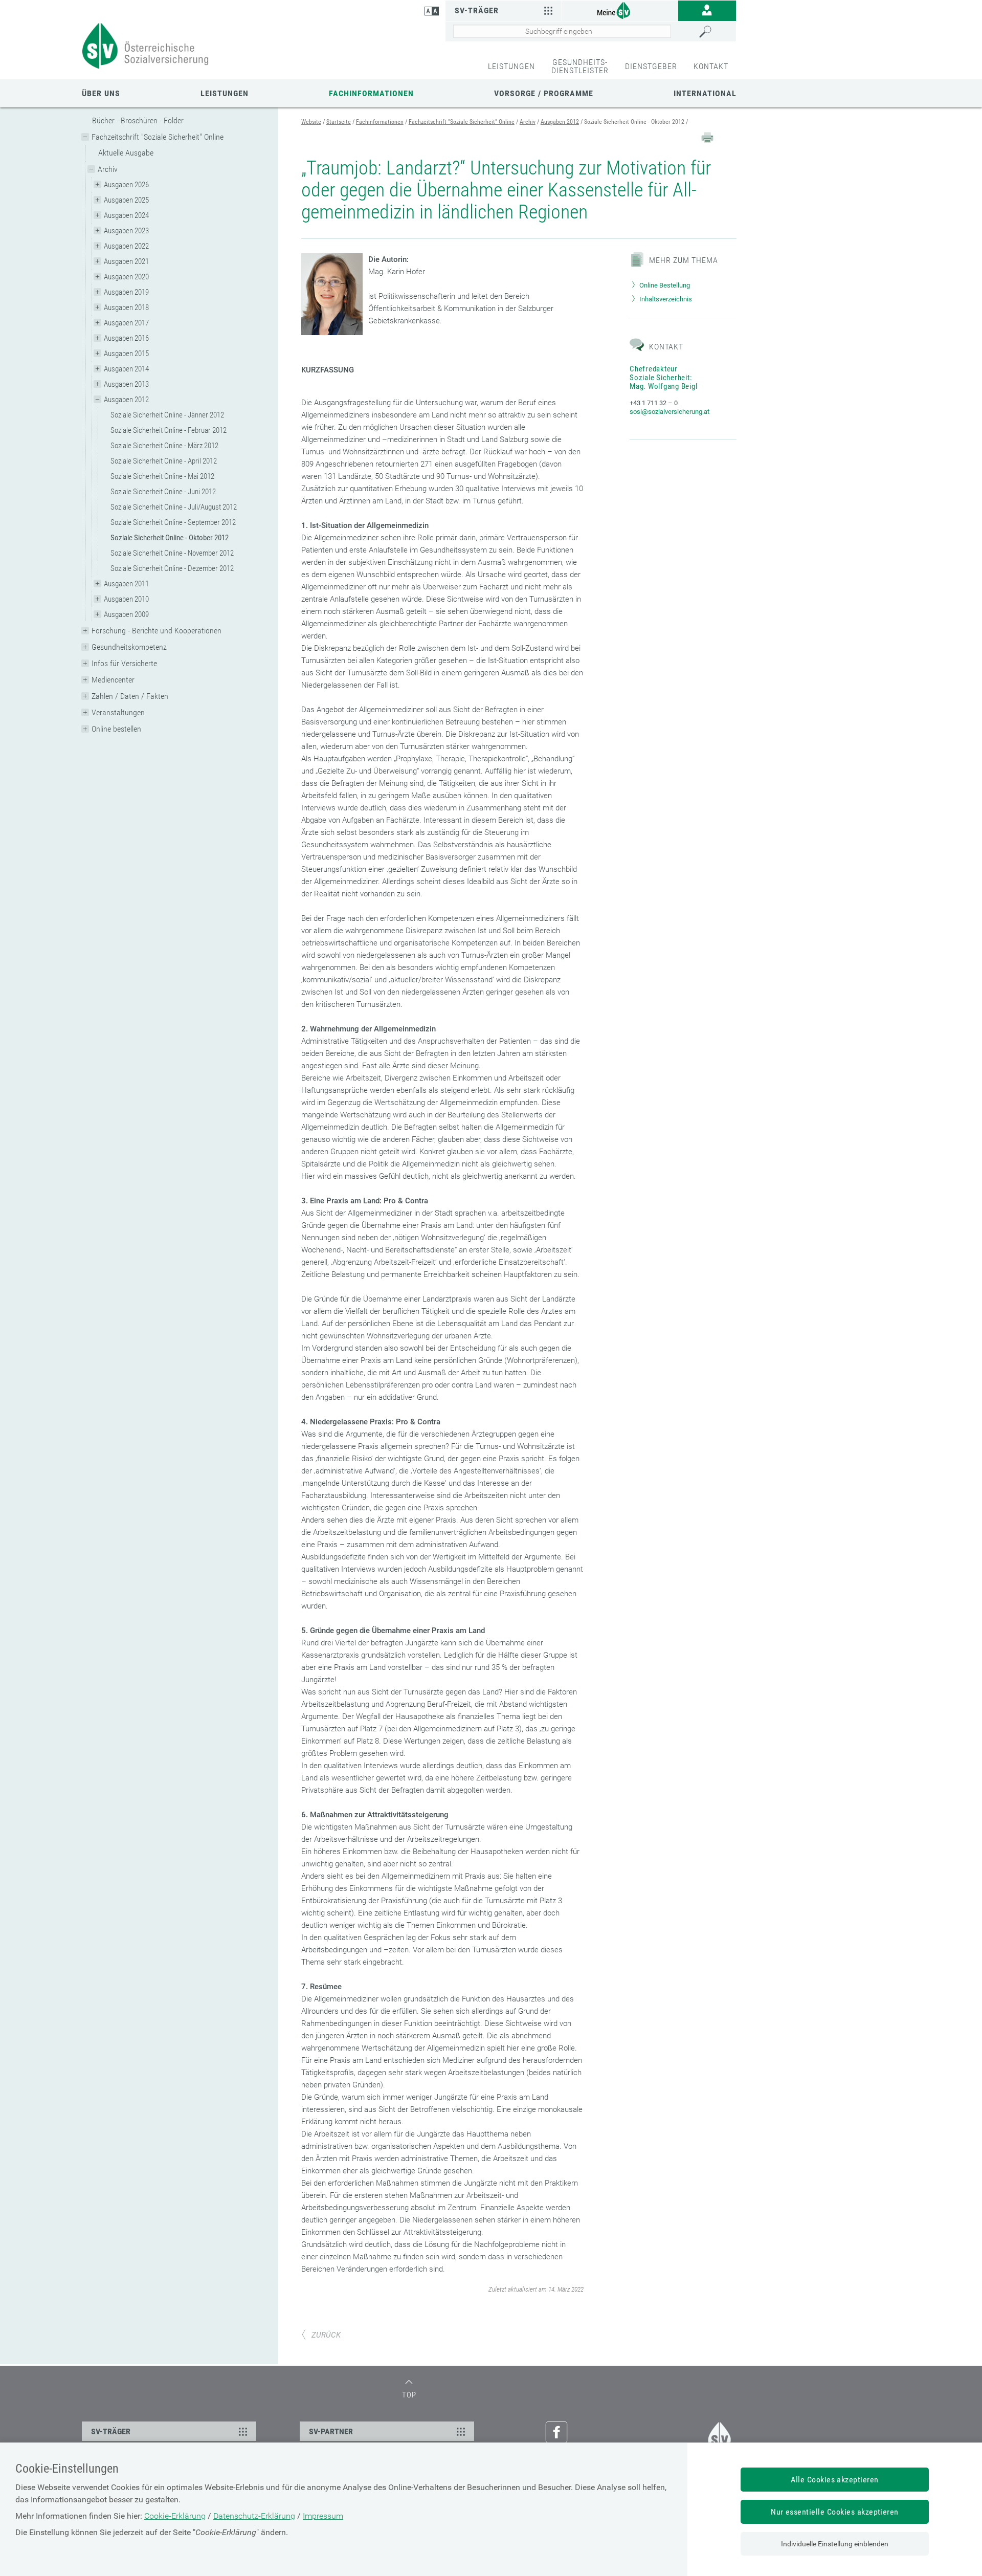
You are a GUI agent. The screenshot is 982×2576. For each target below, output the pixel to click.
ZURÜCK (326, 2335)
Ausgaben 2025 (126, 200)
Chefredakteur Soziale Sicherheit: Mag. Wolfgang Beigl (663, 378)
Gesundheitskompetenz (129, 647)
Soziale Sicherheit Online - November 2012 (172, 553)
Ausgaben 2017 (126, 323)
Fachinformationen (371, 93)
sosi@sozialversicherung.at (669, 412)
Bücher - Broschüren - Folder (138, 120)
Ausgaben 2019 (126, 292)
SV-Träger (477, 10)
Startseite (339, 122)
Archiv (108, 169)
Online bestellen (116, 729)
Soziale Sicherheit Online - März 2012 (164, 446)
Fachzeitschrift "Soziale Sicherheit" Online (158, 137)
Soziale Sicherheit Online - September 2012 (173, 522)
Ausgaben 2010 (126, 599)
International (705, 93)
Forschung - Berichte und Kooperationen (157, 631)
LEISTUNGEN (511, 66)
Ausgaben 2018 (126, 307)
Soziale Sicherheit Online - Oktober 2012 (170, 538)
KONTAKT (711, 66)
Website (311, 122)
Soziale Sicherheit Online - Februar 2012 (169, 430)
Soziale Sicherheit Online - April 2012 (164, 461)
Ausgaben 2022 (126, 246)
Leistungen (225, 93)
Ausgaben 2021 (126, 261)
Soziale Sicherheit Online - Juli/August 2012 (174, 507)
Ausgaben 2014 (126, 369)
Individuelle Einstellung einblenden (835, 2544)
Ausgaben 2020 (126, 277)
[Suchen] (715, 32)
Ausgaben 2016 (126, 338)
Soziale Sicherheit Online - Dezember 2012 (172, 568)
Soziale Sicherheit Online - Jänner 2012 (167, 415)
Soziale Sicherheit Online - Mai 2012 (162, 476)
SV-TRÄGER (111, 2431)
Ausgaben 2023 (126, 231)
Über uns (101, 93)
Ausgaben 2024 (126, 215)
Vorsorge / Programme (544, 93)
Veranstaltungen (118, 712)
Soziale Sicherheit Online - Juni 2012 (163, 492)
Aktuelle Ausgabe (126, 153)
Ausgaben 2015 (126, 354)
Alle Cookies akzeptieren (835, 2480)
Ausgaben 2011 (126, 584)
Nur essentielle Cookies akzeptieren (835, 2512)
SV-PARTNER (331, 2431)
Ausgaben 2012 (126, 400)
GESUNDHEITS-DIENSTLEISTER (580, 66)
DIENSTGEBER (651, 66)
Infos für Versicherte (124, 663)
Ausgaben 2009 (126, 614)
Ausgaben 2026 (126, 185)
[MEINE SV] (620, 10)
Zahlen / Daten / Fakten (130, 696)
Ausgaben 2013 (126, 384)
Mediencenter (113, 680)
